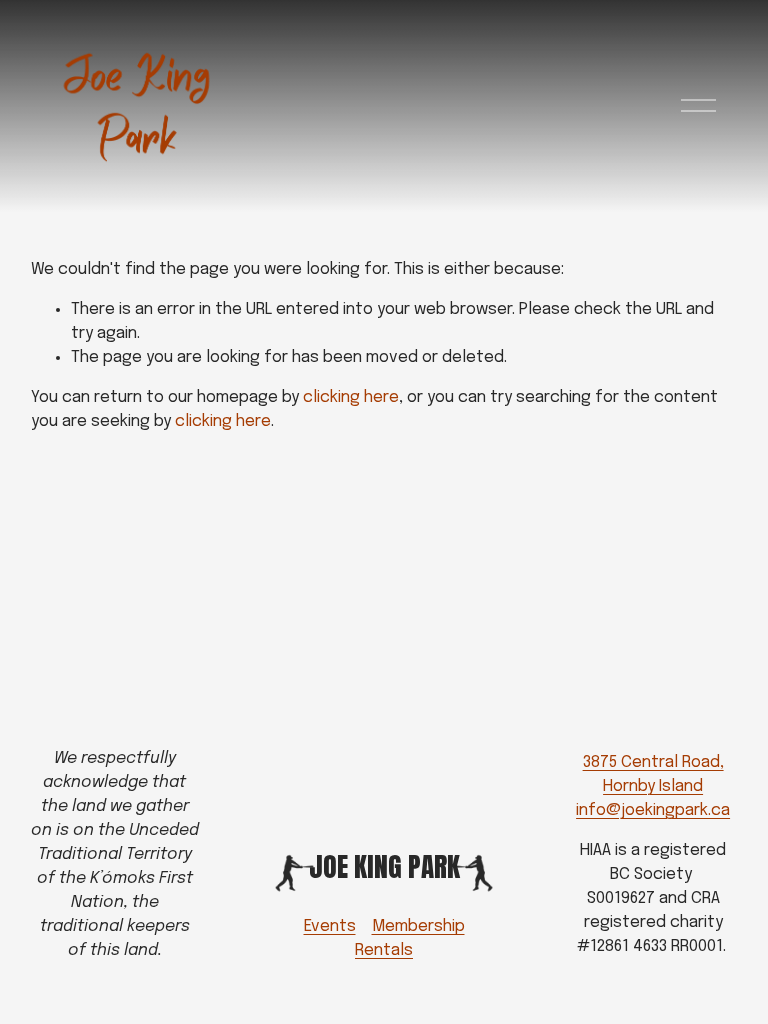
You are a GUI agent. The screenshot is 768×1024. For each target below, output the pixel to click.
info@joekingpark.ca (653, 810)
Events (330, 926)
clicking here (351, 397)
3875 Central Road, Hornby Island (653, 774)
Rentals (384, 950)
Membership (418, 926)
